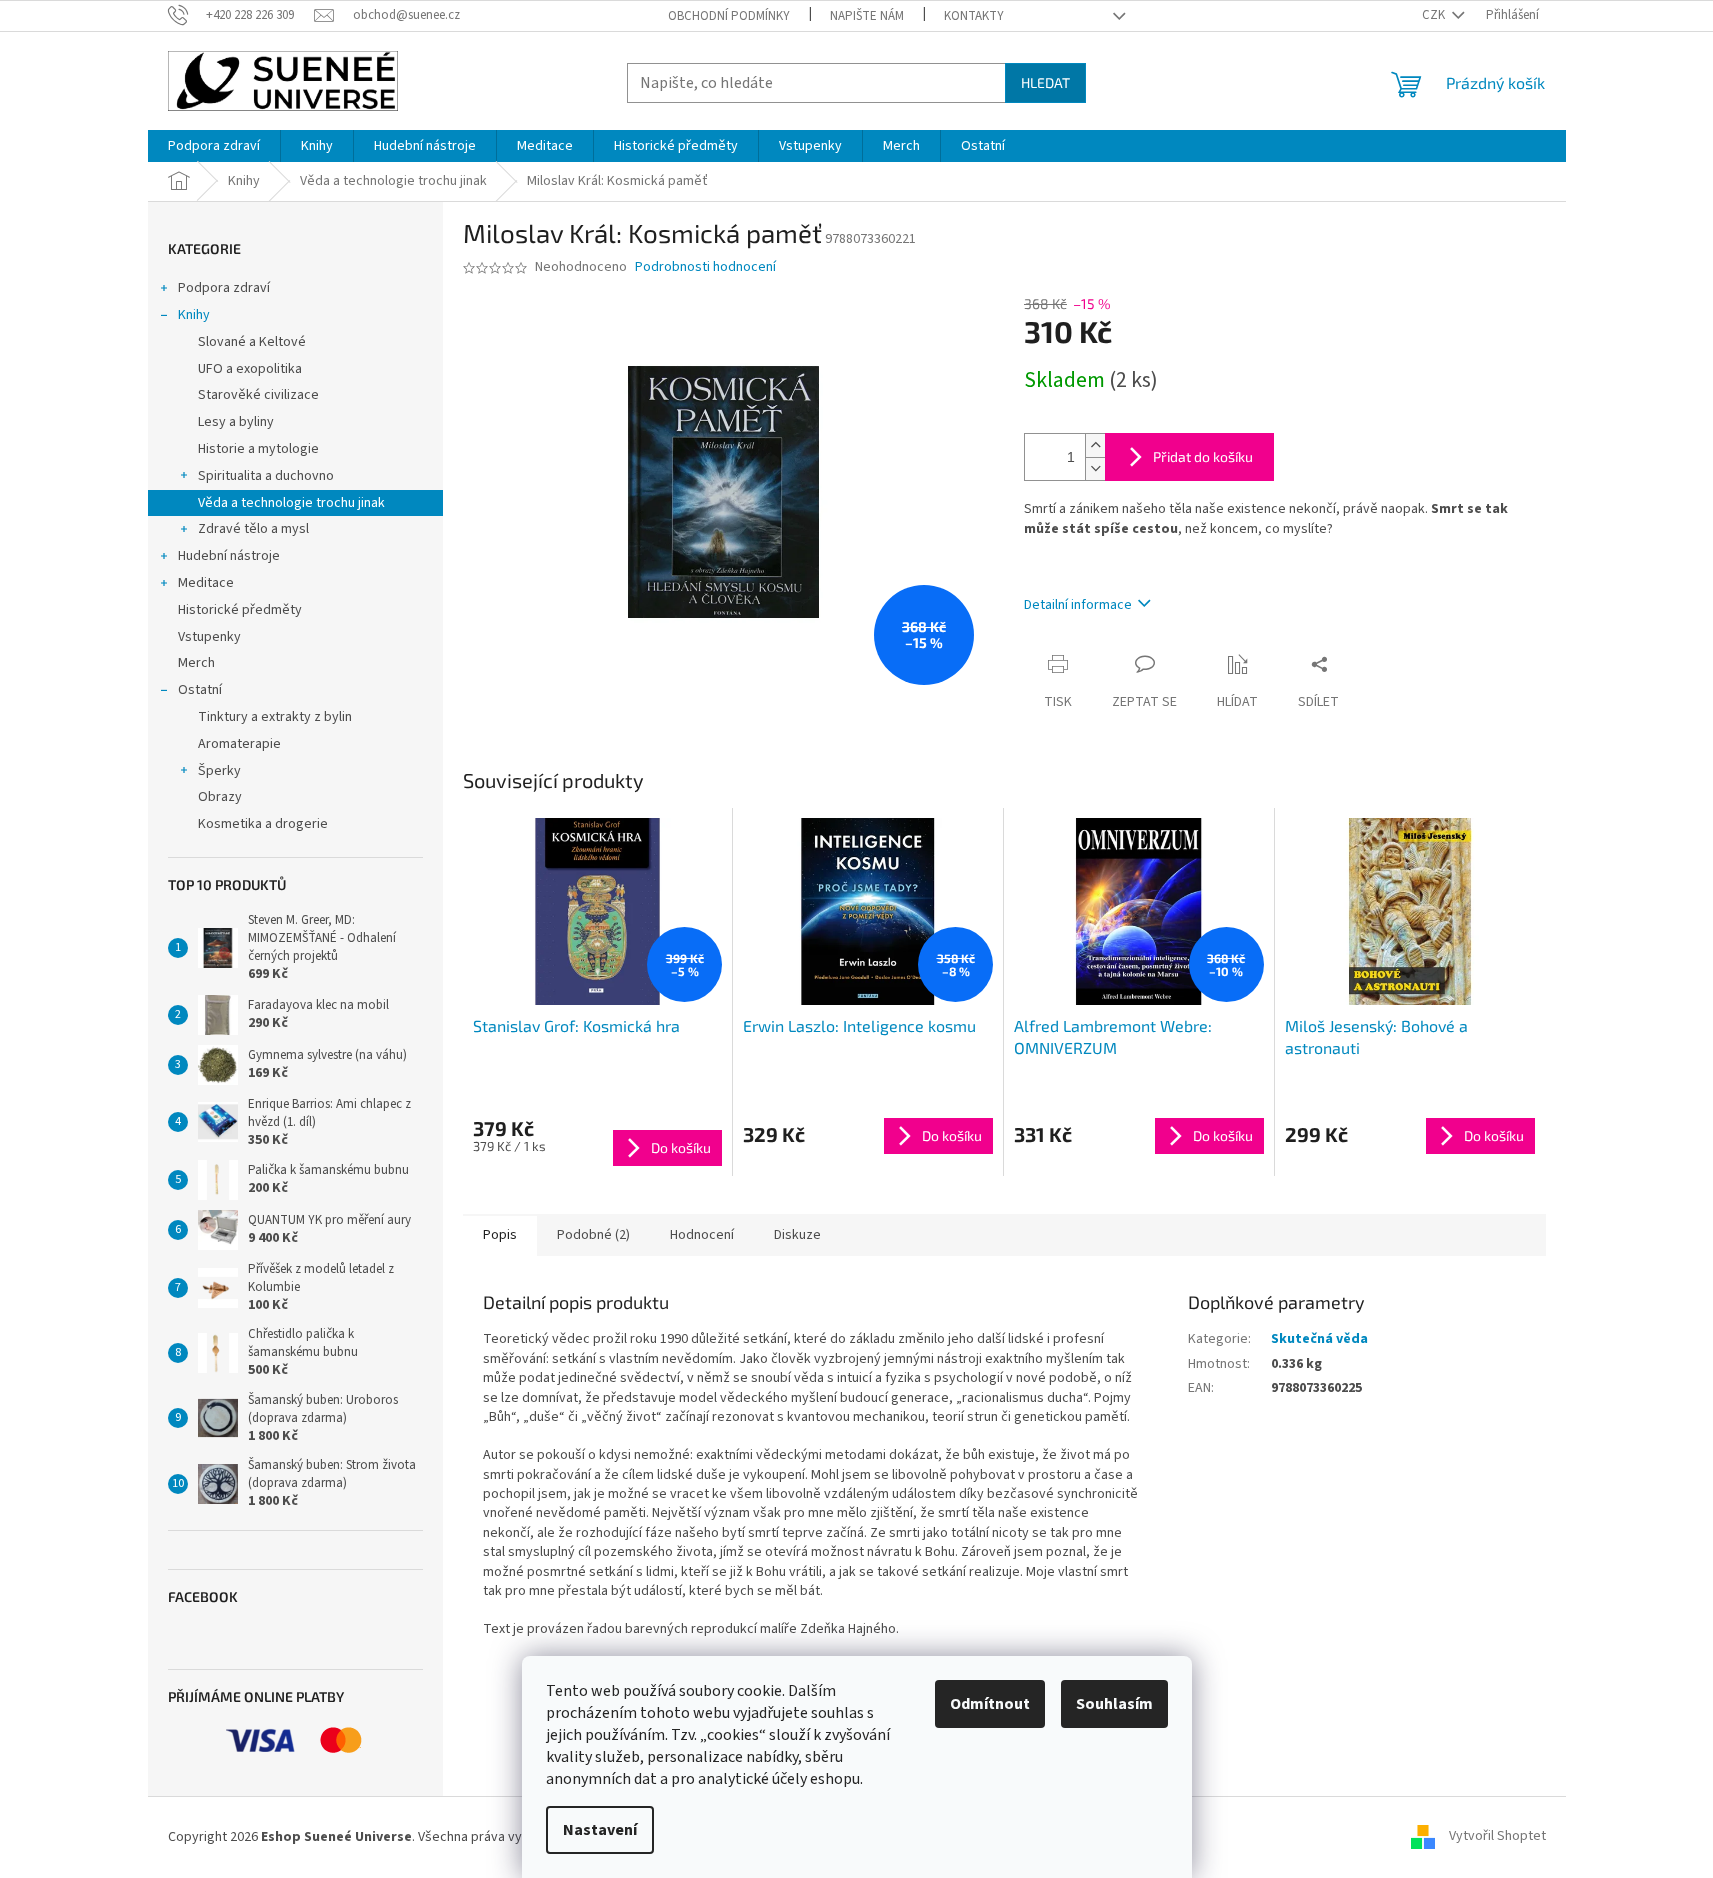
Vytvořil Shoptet (1497, 1837)
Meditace (206, 583)
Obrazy (220, 797)
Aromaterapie (239, 744)
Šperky (219, 771)
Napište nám (867, 16)
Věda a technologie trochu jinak (291, 503)
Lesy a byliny (236, 422)
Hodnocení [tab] (702, 1235)
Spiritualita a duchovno (266, 476)
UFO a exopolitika (250, 369)
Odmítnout (990, 1704)
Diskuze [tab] (797, 1235)
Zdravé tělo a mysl (253, 529)
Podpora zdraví (224, 288)
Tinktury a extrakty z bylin (275, 717)
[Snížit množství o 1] (1095, 468)
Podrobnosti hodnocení (705, 267)
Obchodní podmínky (729, 16)
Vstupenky (209, 637)
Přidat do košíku (1203, 456)
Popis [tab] (500, 1235)
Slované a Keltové (252, 342)
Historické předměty (240, 610)
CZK (1435, 15)
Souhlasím (1114, 1704)
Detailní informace (1078, 605)
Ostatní (200, 690)
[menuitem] (214, 146)
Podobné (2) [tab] (593, 1235)
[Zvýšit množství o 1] (1095, 445)
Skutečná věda (1319, 1339)
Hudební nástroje (229, 556)
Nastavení (600, 1830)
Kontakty (974, 16)
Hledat (1045, 82)
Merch (196, 663)
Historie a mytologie (258, 449)
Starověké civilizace (258, 395)
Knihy (194, 315)
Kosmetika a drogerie (263, 824)
